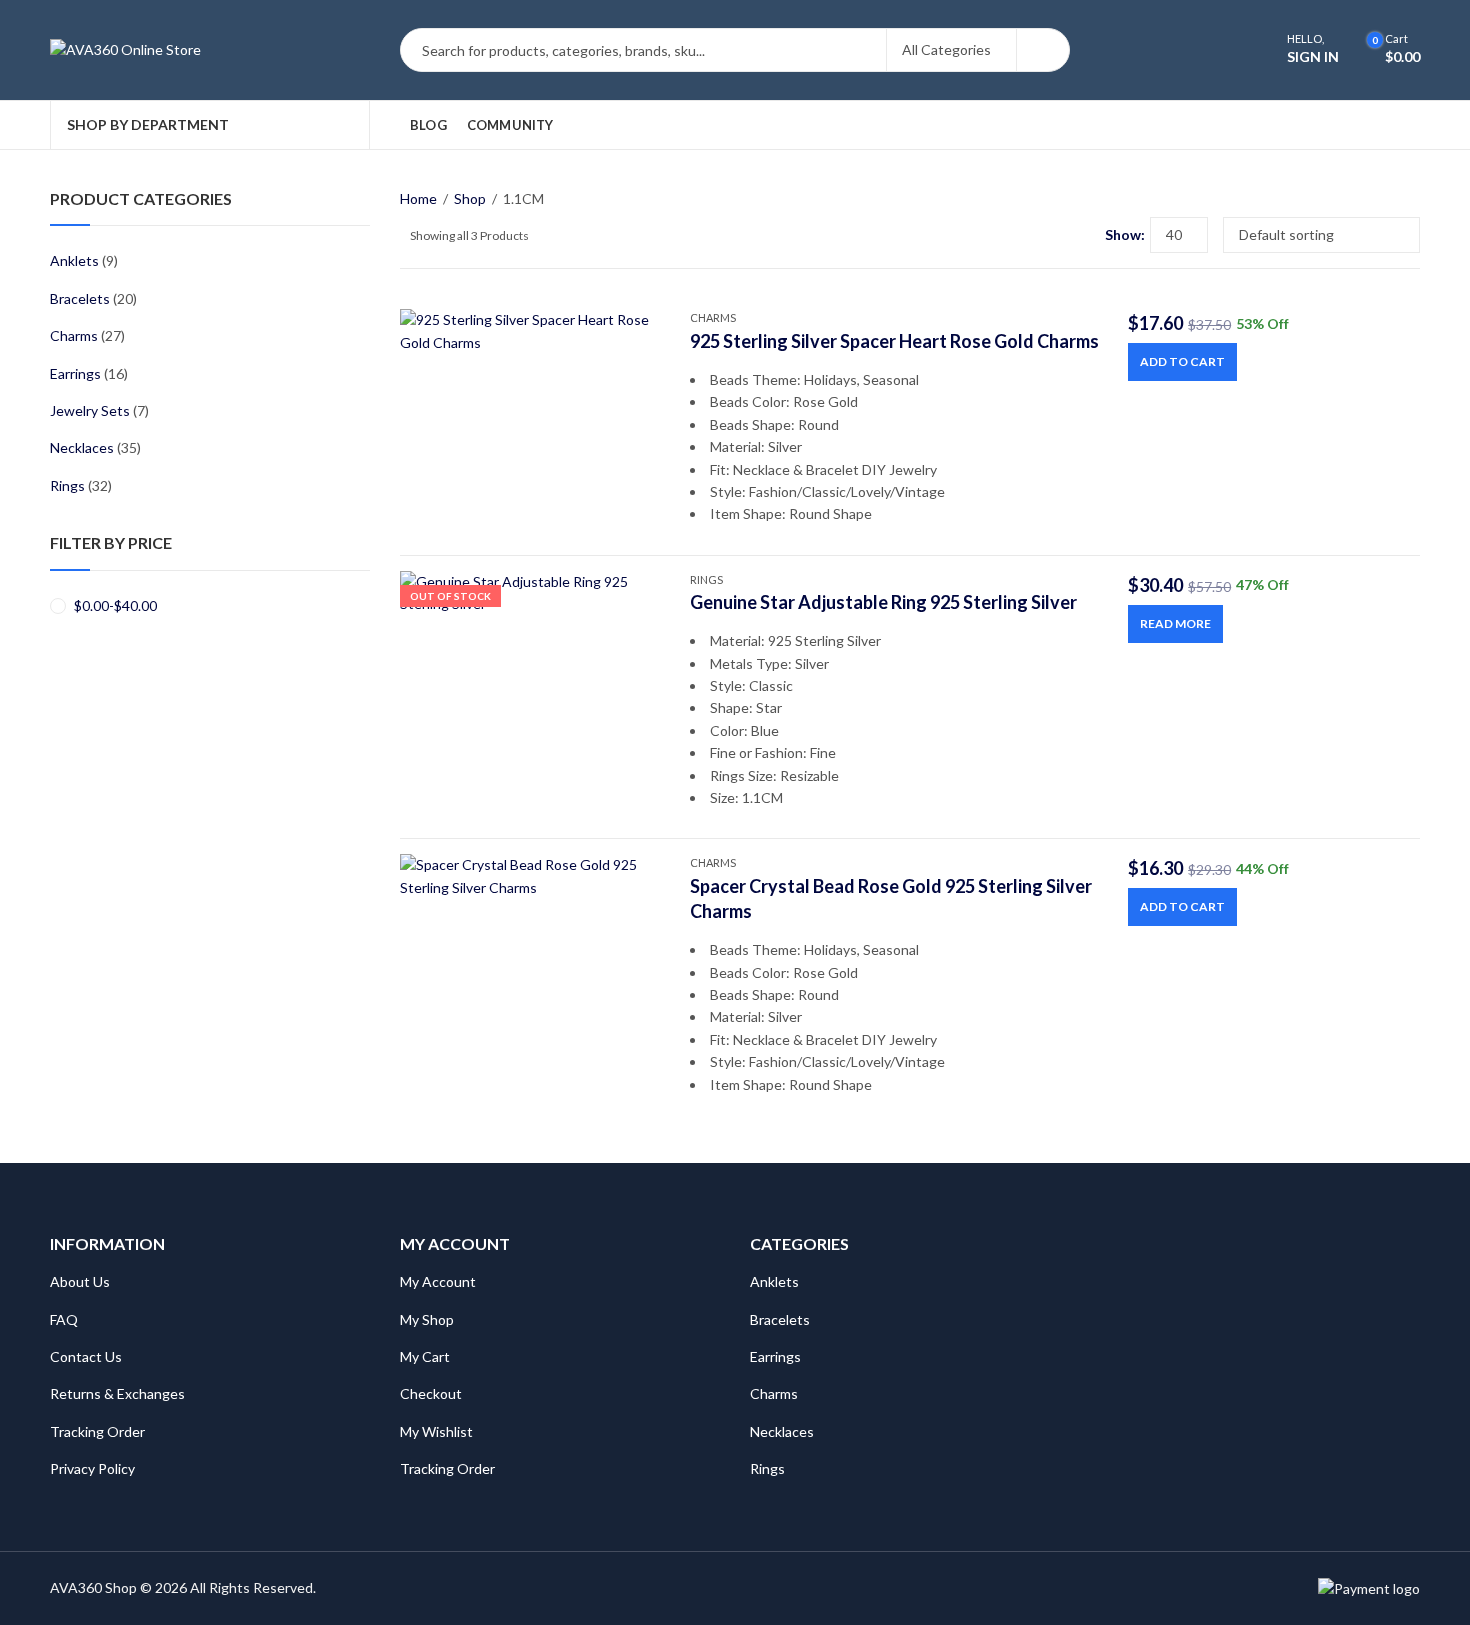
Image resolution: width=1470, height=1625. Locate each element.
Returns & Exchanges (117, 1393)
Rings (706, 579)
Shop (470, 198)
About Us (80, 1281)
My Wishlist (436, 1431)
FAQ (64, 1319)
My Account (438, 1281)
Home (418, 198)
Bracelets (80, 298)
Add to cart (1182, 361)
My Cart (425, 1356)
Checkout (431, 1393)
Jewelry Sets (90, 410)
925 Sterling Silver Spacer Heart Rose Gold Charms (894, 341)
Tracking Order (97, 1431)
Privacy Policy (92, 1468)
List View (1082, 235)
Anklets (74, 260)
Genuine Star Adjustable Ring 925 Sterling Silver (883, 602)
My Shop (427, 1319)
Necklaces (82, 447)
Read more (1175, 623)
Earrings (75, 373)
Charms (713, 317)
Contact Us (86, 1356)
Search (1043, 50)
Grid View (1053, 235)
